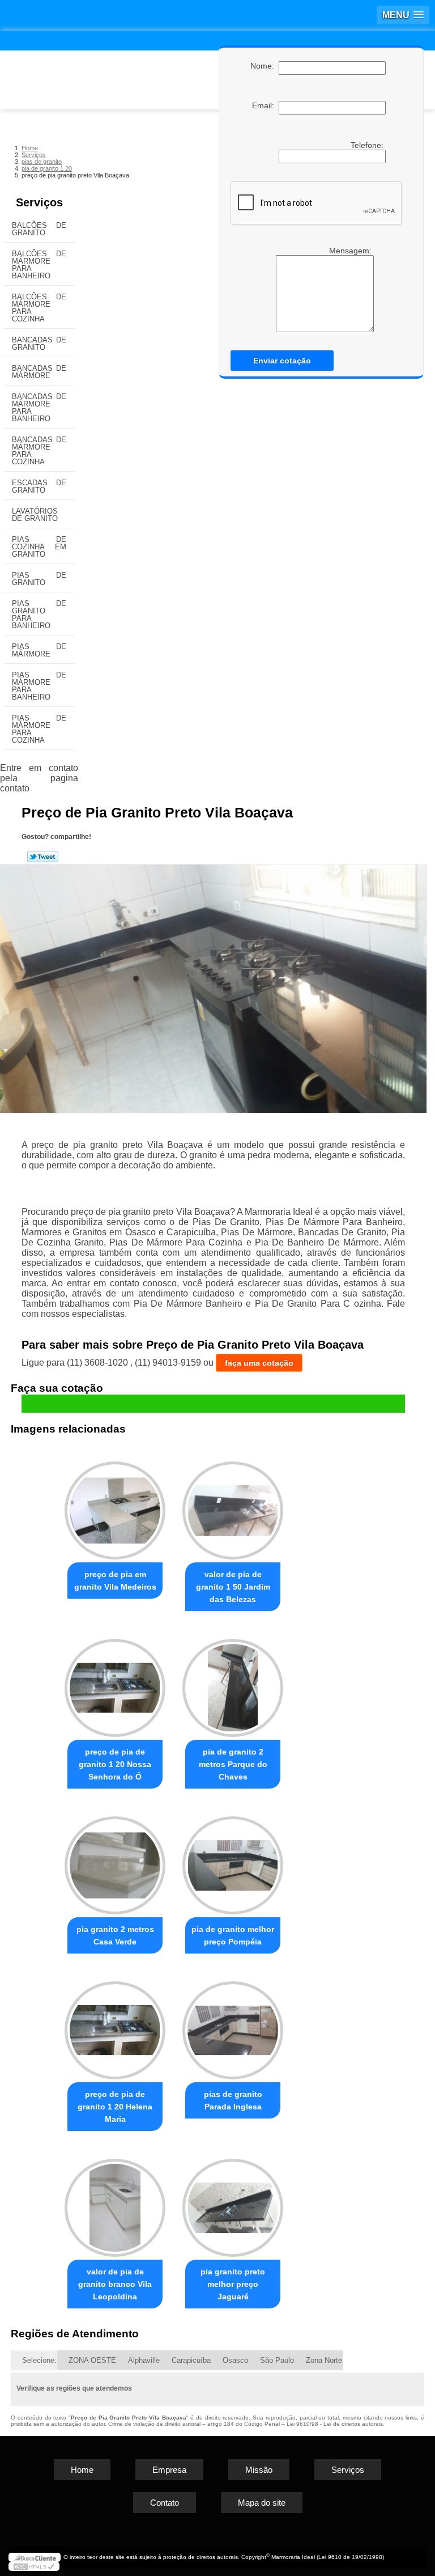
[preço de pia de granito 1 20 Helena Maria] (115, 2025)
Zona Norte (324, 2360)
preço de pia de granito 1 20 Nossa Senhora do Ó (115, 1764)
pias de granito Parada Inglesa (233, 2100)
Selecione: (39, 2360)
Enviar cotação (282, 361)
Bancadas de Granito (39, 344)
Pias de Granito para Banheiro (39, 615)
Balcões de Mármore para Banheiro (39, 265)
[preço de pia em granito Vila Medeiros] (115, 1506)
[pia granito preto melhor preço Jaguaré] (233, 2203)
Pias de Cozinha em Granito (39, 547)
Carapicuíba (191, 2360)
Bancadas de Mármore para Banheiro (39, 408)
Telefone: (368, 145)
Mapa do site (262, 2503)
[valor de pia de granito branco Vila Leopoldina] (115, 2203)
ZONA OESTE (92, 2360)
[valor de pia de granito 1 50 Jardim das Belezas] (233, 1506)
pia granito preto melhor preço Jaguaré (233, 2284)
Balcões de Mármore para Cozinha (39, 308)
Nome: (265, 66)
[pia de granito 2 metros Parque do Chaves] (233, 1683)
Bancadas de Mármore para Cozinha (39, 451)
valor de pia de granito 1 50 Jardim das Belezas (233, 1587)
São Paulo (277, 2360)
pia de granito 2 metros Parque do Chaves (233, 1764)
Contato (165, 2503)
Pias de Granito (39, 579)
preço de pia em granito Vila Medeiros (115, 1581)
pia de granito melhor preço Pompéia (233, 1935)
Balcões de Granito (39, 229)
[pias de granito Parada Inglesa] (233, 2025)
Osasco (235, 2360)
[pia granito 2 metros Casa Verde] (115, 1860)
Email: (265, 105)
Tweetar (43, 857)
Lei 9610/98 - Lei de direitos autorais (335, 2424)
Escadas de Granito (39, 486)
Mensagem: (351, 251)
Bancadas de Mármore (39, 372)
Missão (259, 2470)
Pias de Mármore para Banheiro (39, 686)
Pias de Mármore (39, 650)
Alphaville (144, 2360)
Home (82, 2470)
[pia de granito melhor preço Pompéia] (233, 1860)
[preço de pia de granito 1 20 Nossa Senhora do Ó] (115, 1683)
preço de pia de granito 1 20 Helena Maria (115, 2107)
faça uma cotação (259, 1363)
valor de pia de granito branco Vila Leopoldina (115, 2284)
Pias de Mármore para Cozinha (39, 729)
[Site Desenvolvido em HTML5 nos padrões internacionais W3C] (34, 2566)
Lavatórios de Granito (35, 515)
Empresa (169, 2470)
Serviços (39, 202)
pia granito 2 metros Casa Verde (115, 1935)
